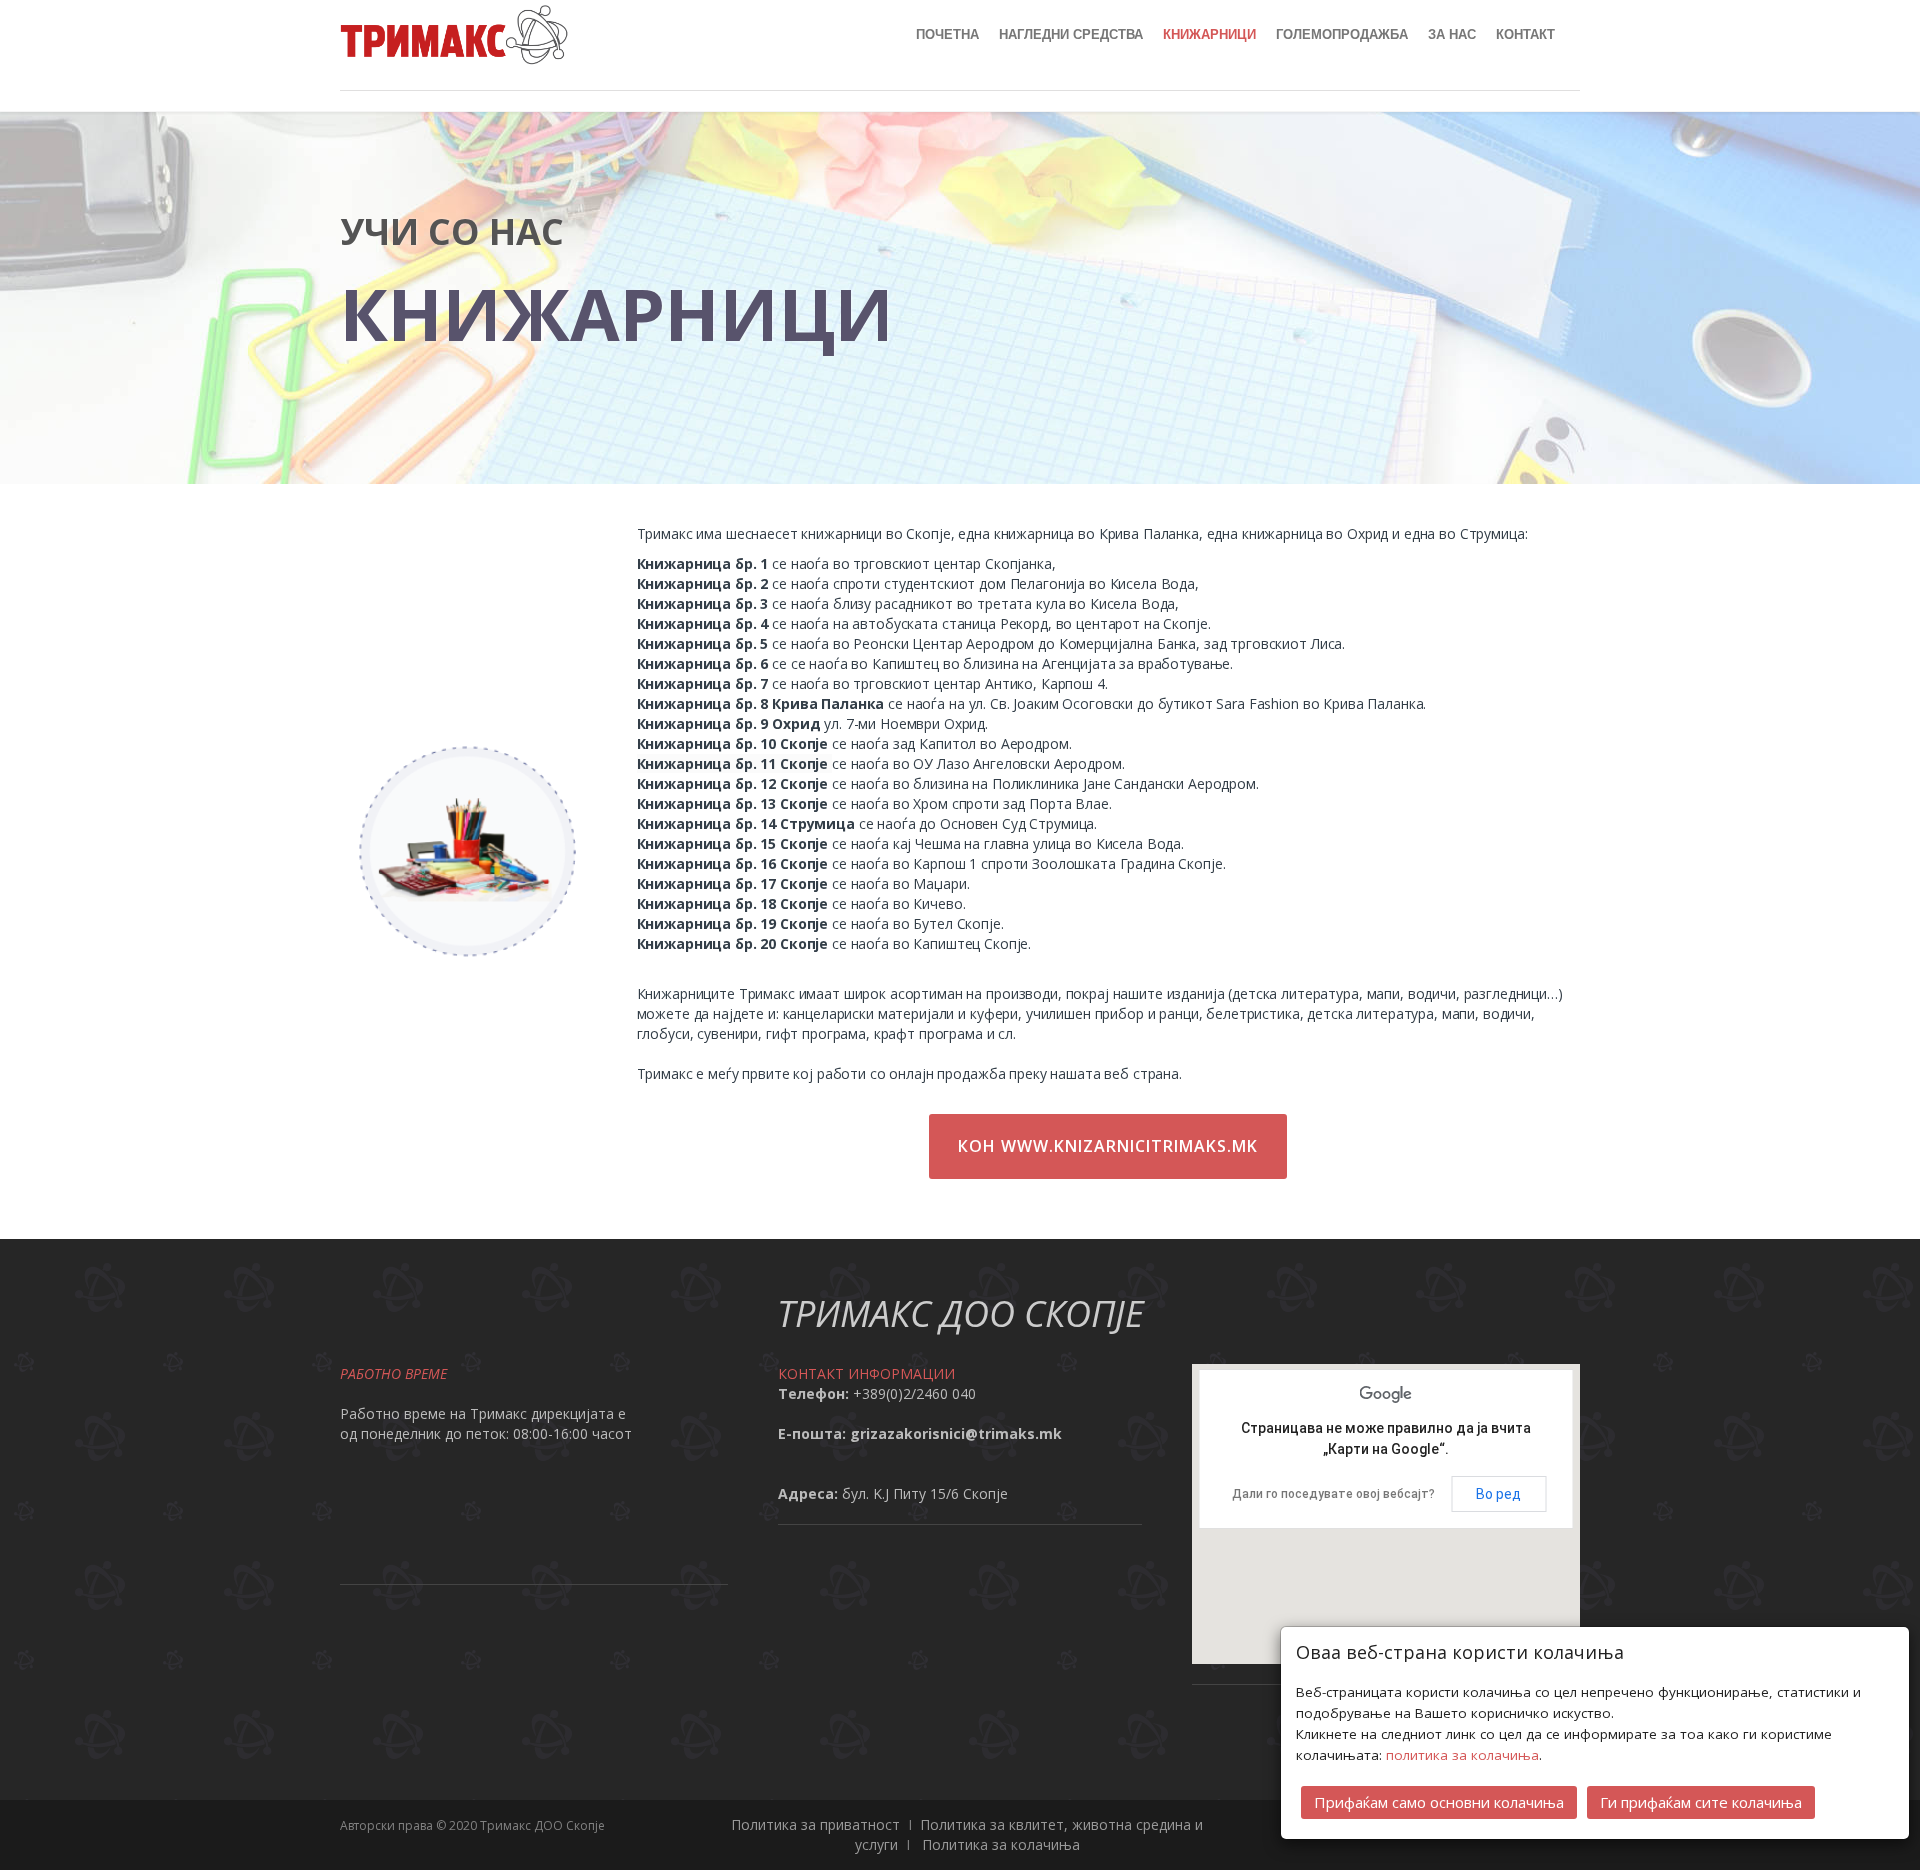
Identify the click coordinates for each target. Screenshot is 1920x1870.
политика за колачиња (1462, 1755)
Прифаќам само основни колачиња (1439, 1802)
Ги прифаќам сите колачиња (1701, 1802)
